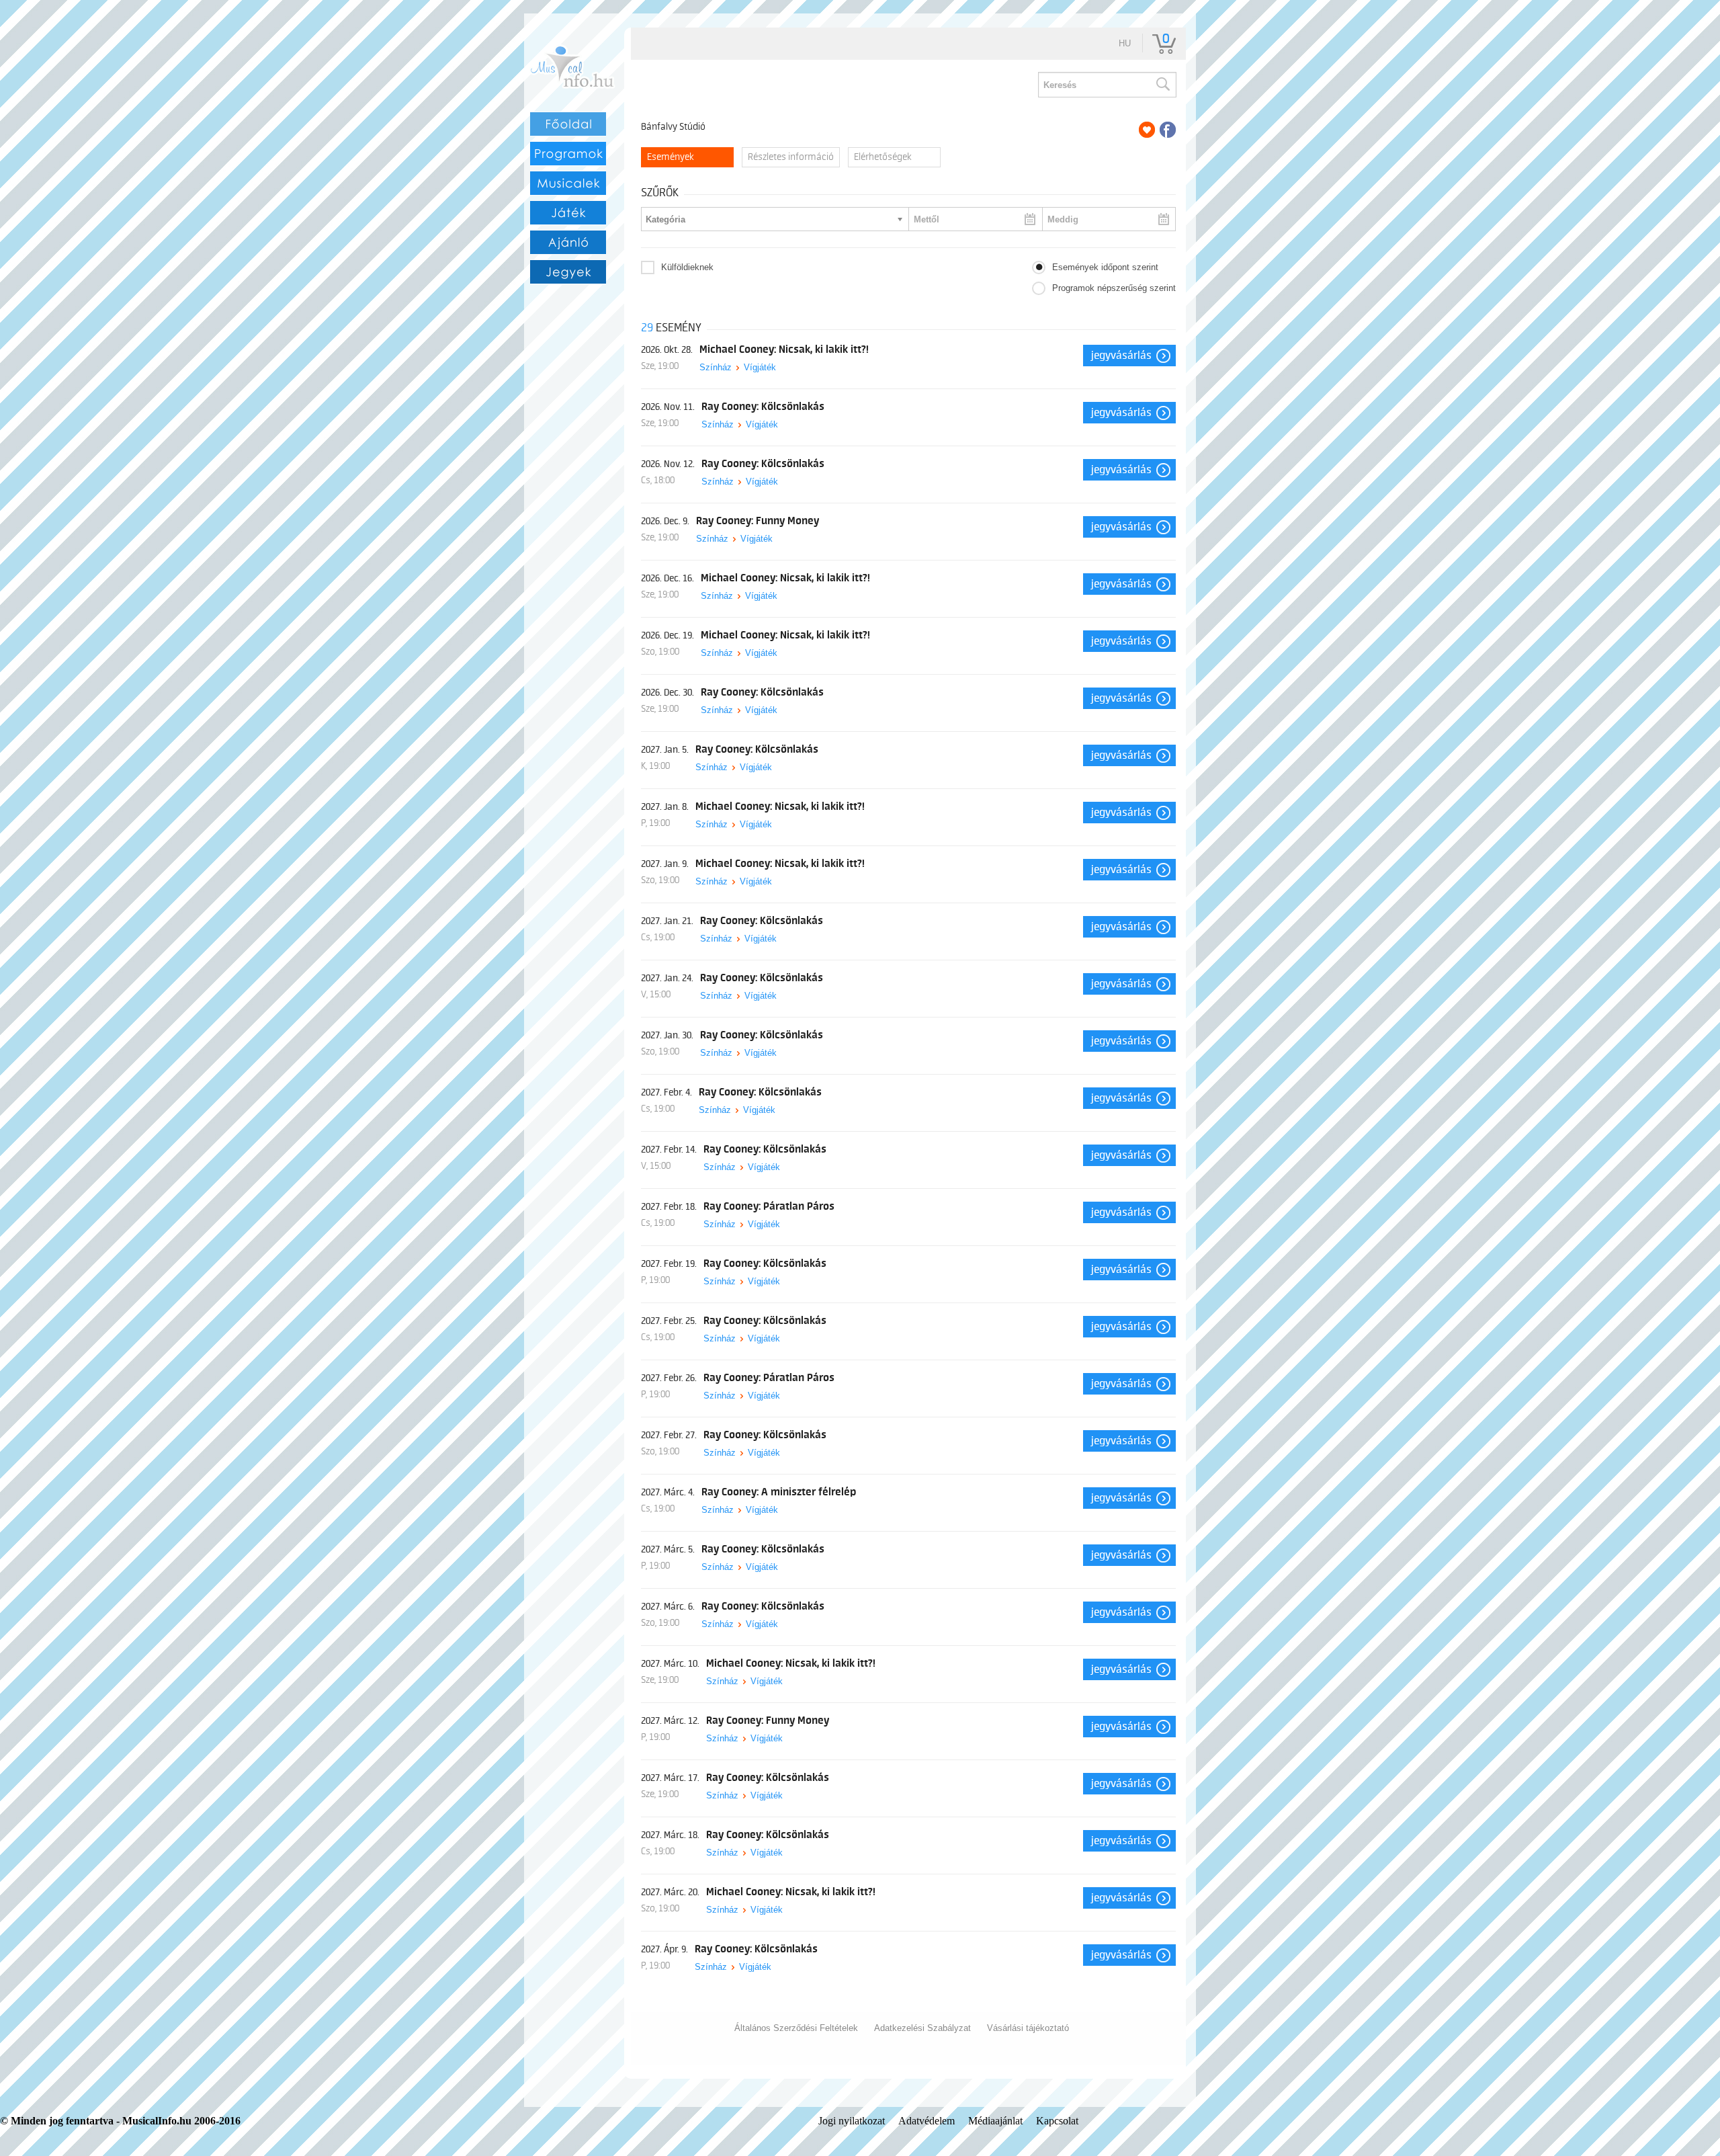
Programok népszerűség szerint (1114, 288)
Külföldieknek (687, 267)
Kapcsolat (1057, 2121)
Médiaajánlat (995, 2121)
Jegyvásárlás (1121, 356)
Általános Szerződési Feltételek (796, 2028)
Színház (716, 367)
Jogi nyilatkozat (852, 2121)
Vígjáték (760, 367)
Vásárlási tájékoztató (1028, 2028)
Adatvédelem (927, 2121)
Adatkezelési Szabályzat (922, 2028)
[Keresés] (1162, 85)
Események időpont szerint (1105, 267)
